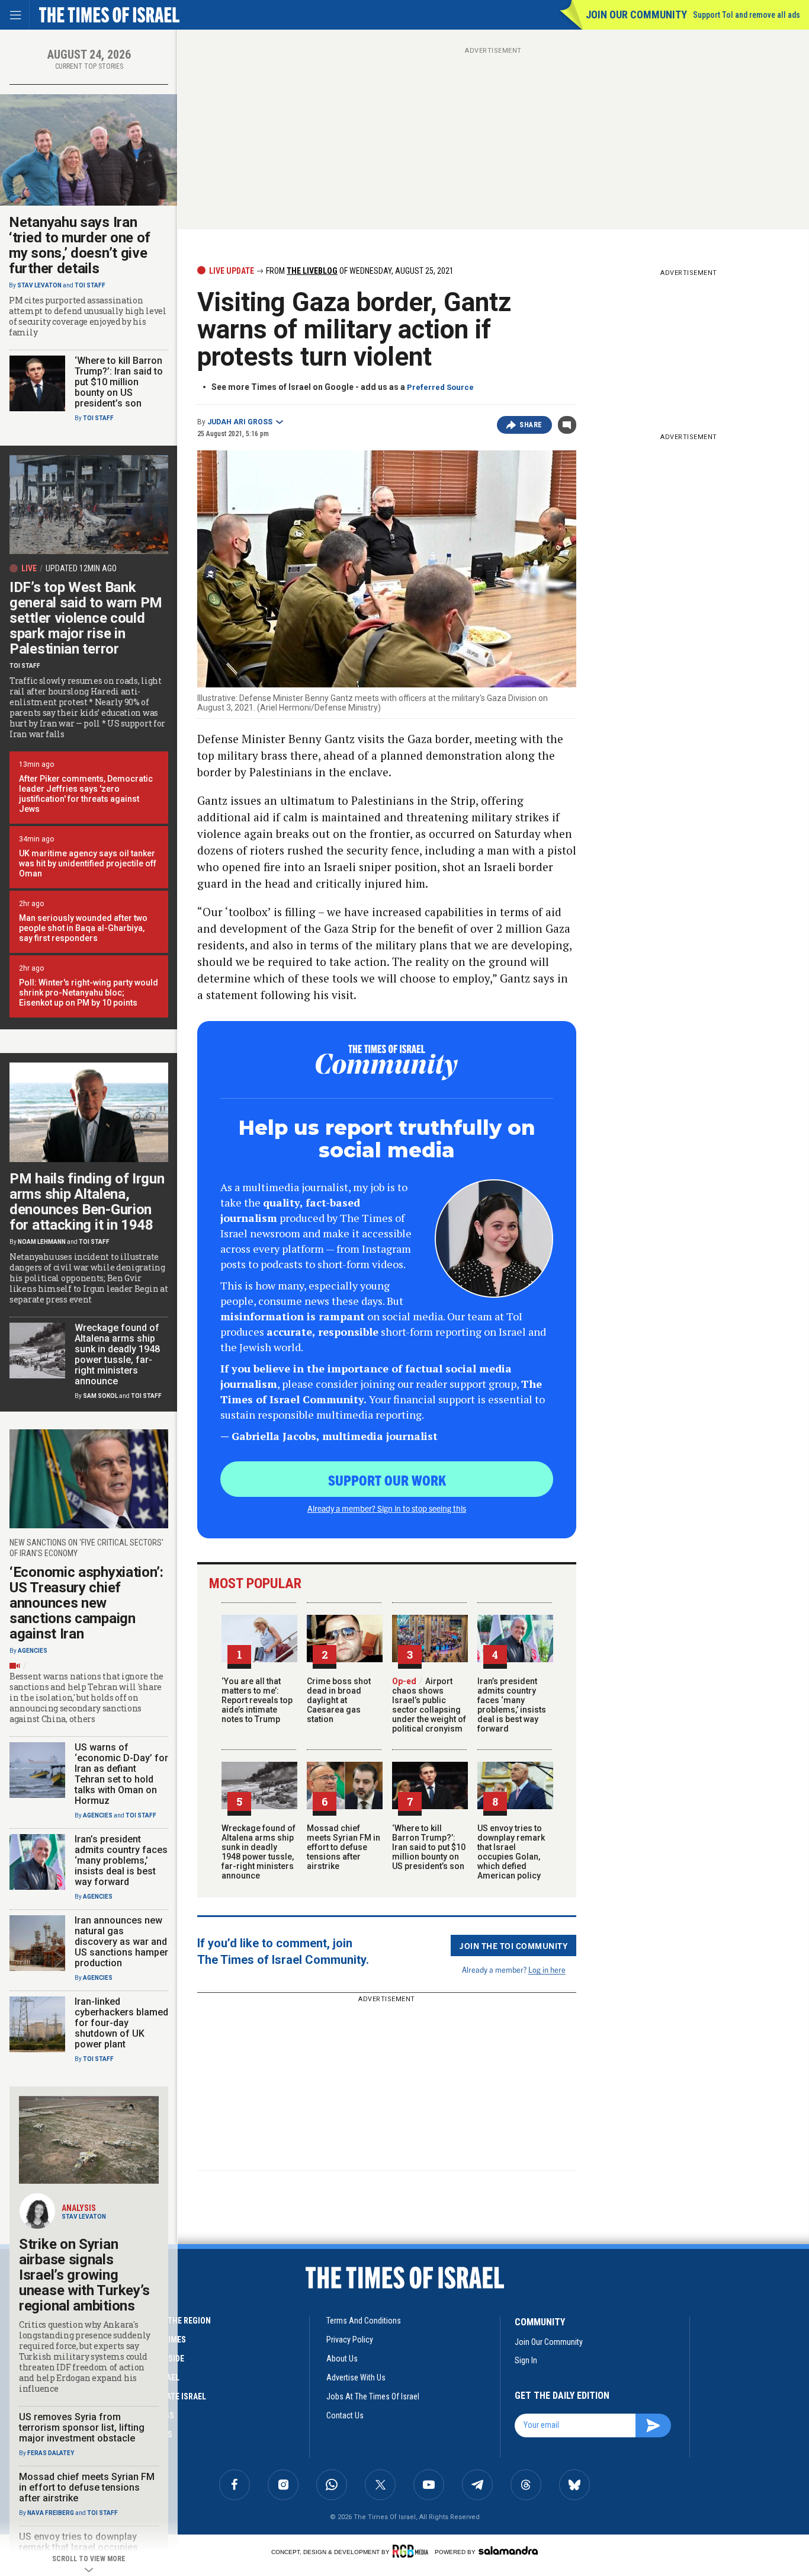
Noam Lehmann (42, 1242)
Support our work (387, 1480)
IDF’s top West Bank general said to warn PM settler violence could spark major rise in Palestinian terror (86, 618)
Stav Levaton (39, 285)
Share (531, 425)
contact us (345, 2415)
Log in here (547, 1969)
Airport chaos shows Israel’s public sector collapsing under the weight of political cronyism (429, 1705)
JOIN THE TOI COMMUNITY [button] (513, 1945)
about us (342, 2359)
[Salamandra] (508, 2551)
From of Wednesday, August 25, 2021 (359, 271)
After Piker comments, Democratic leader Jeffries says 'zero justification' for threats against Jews (86, 794)
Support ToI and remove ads (747, 15)
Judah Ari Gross (240, 422)
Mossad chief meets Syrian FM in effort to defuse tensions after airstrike (343, 1847)
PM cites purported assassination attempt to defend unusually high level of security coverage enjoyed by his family (88, 316)
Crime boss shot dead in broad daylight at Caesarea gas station (339, 1700)
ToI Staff (90, 285)
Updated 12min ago (81, 568)
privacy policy (350, 2340)
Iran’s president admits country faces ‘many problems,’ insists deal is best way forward (512, 1705)
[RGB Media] (412, 2551)
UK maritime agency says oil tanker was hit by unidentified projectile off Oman (88, 863)
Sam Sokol (100, 1396)
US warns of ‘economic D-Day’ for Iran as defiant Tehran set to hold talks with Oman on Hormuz (121, 1774)
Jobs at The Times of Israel (373, 2396)
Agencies (33, 1651)
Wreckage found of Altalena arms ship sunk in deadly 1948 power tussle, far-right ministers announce (259, 1852)
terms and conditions (364, 2321)
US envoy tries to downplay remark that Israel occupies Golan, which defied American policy (511, 1852)
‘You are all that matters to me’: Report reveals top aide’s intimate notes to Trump (257, 1700)
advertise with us (356, 2377)
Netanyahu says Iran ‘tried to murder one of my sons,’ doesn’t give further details (80, 245)
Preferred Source (440, 387)
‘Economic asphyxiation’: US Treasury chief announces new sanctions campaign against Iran (86, 1603)
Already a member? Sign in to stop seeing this (387, 1508)
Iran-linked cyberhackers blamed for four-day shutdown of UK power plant (121, 2023)
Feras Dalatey (51, 2453)
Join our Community (636, 15)
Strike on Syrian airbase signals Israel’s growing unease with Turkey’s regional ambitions (84, 2275)
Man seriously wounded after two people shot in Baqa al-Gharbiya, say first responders (83, 928)
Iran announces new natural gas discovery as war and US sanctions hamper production (121, 1942)
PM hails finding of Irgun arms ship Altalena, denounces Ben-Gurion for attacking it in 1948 (87, 1202)
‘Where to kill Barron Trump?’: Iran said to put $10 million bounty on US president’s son (429, 1847)
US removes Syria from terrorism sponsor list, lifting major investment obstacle (82, 2428)
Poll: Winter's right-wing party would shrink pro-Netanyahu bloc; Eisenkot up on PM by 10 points (89, 993)
